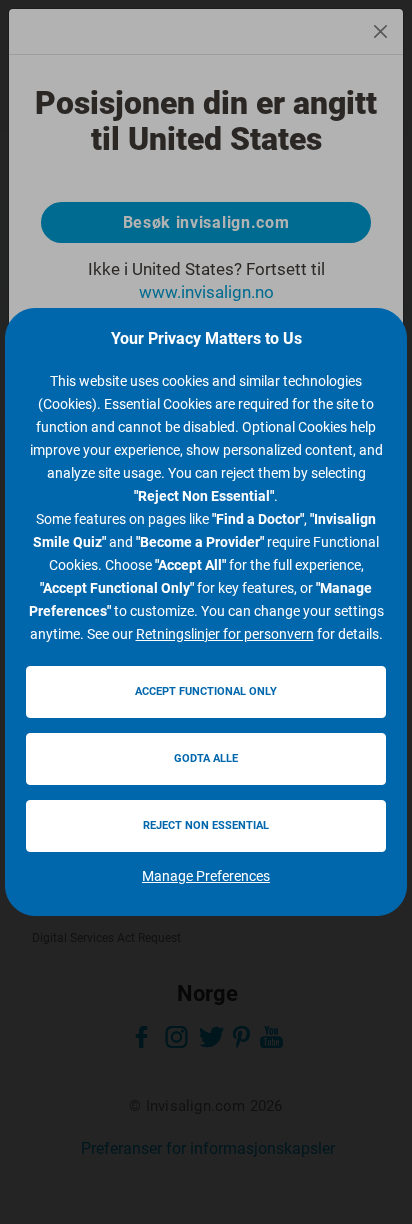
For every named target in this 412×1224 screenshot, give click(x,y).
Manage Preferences (206, 876)
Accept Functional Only (206, 691)
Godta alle (206, 758)
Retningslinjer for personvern (225, 634)
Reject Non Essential (206, 825)
